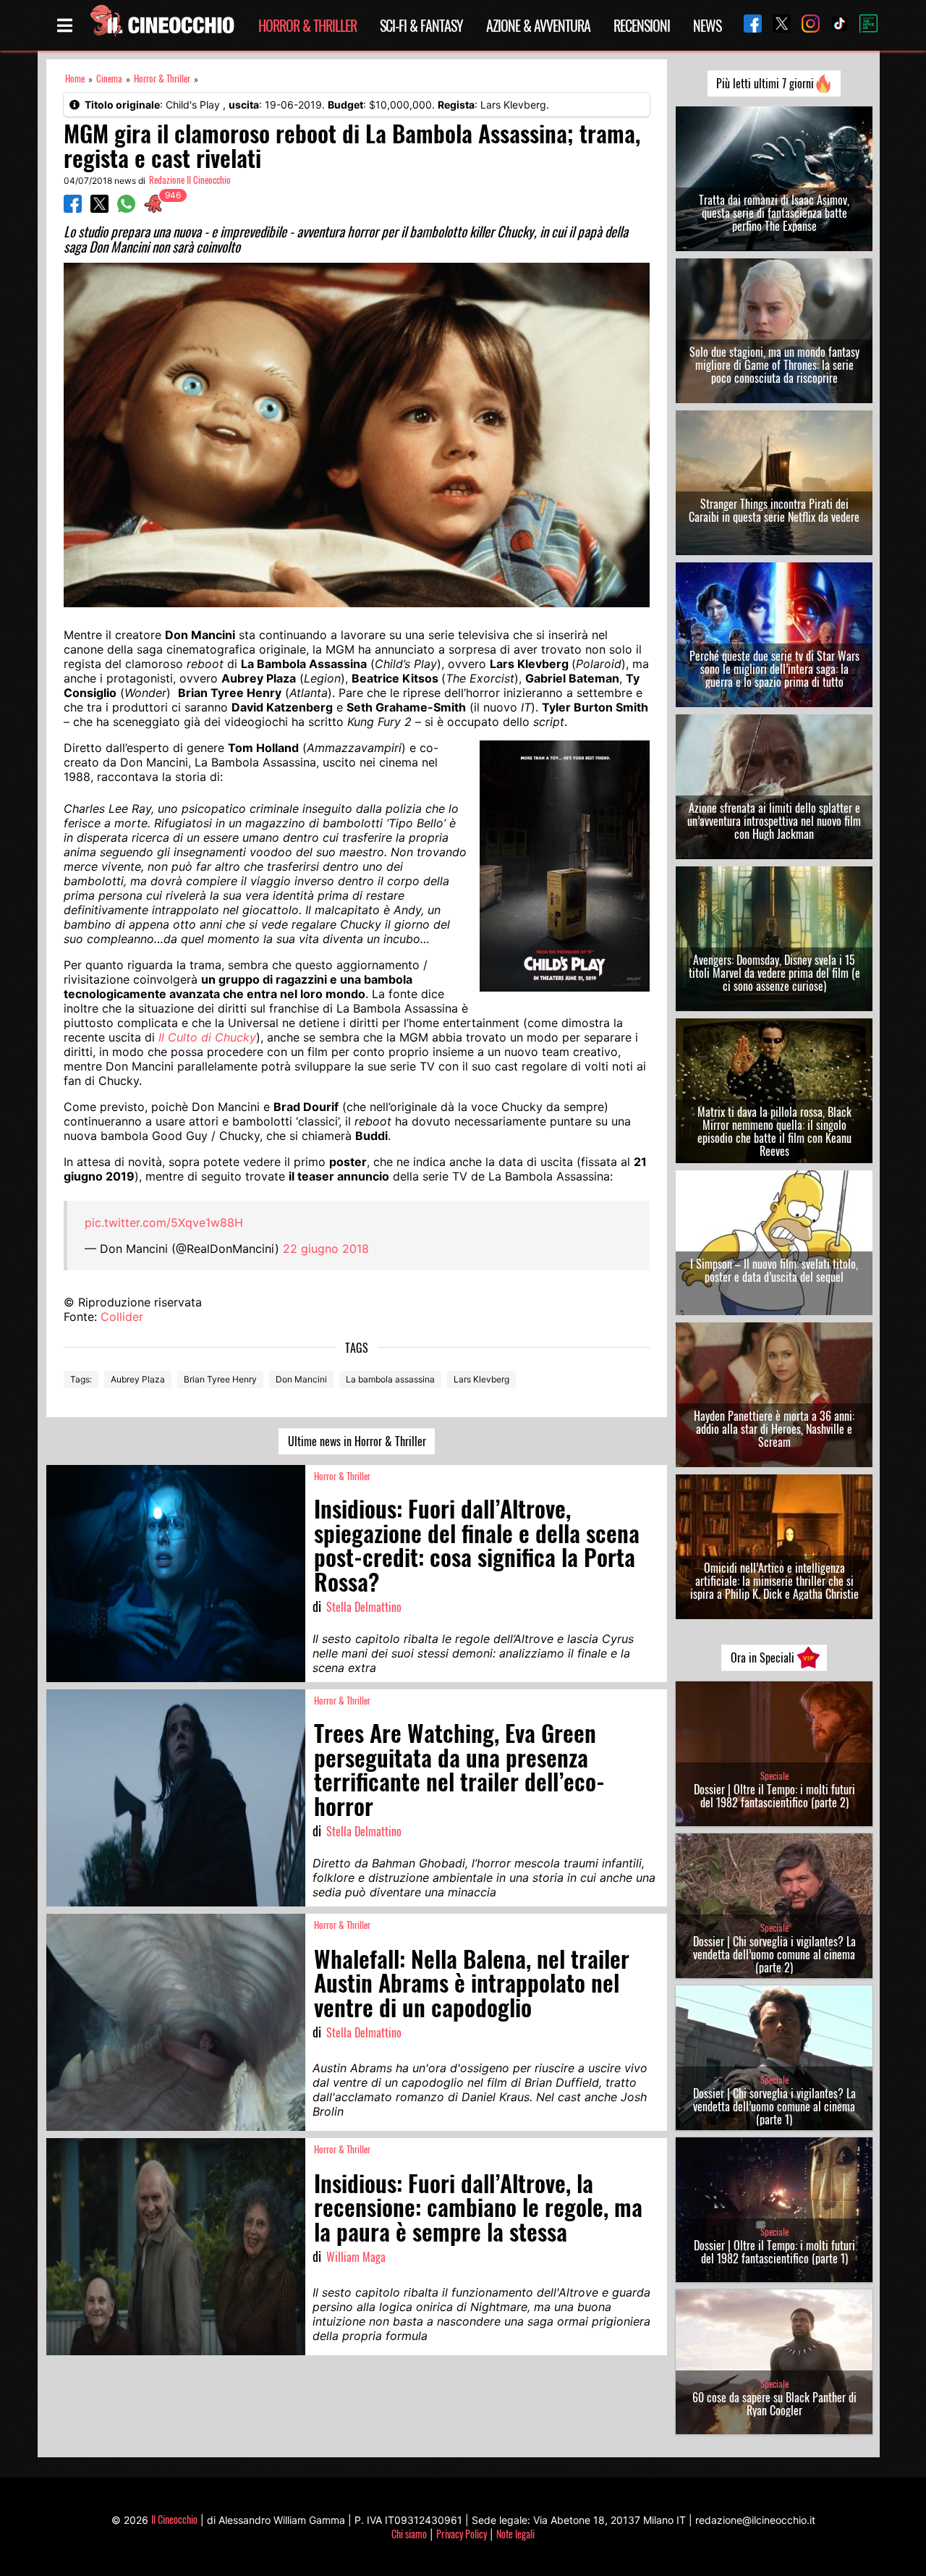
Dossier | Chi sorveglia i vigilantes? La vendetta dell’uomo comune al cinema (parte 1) (774, 2106)
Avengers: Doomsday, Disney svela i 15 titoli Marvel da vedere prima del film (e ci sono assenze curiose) (774, 973)
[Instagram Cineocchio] (805, 25)
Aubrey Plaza (138, 1379)
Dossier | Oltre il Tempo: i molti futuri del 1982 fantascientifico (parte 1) (774, 2252)
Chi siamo (409, 2534)
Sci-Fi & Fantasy (421, 25)
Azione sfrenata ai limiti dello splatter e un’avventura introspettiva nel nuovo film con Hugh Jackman (774, 821)
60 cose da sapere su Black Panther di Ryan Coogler (774, 2404)
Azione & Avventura (538, 25)
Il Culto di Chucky (207, 1037)
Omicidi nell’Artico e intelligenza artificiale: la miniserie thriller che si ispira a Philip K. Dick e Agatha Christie (774, 1581)
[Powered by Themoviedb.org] (863, 25)
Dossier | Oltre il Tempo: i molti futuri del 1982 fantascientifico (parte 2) (774, 1796)
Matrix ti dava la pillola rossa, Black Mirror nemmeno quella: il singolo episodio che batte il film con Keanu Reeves (774, 1131)
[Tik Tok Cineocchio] (834, 25)
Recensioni (642, 25)
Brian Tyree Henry (220, 1379)
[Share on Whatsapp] (126, 208)
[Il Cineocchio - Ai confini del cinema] (161, 25)
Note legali (515, 2534)
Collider (122, 1317)
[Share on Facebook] (73, 208)
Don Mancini (301, 1379)
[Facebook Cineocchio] (747, 25)
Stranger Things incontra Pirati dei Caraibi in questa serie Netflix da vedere (774, 510)
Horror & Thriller (307, 25)
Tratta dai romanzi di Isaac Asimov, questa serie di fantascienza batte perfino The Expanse (774, 213)
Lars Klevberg (481, 1379)
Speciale (774, 1776)
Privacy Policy (462, 2534)
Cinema (109, 79)
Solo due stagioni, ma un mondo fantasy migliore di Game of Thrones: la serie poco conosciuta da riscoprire (774, 365)
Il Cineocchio (174, 2519)
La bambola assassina (390, 1379)
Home (75, 79)
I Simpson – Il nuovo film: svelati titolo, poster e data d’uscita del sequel (774, 1270)
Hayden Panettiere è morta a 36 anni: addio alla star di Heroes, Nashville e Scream (774, 1429)
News (707, 25)
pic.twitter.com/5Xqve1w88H (164, 1222)
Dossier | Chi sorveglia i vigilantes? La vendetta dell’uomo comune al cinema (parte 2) (774, 1954)
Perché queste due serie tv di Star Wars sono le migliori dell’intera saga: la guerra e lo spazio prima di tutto (774, 669)
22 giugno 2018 (326, 1249)
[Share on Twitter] (99, 208)
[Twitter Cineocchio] (776, 25)
